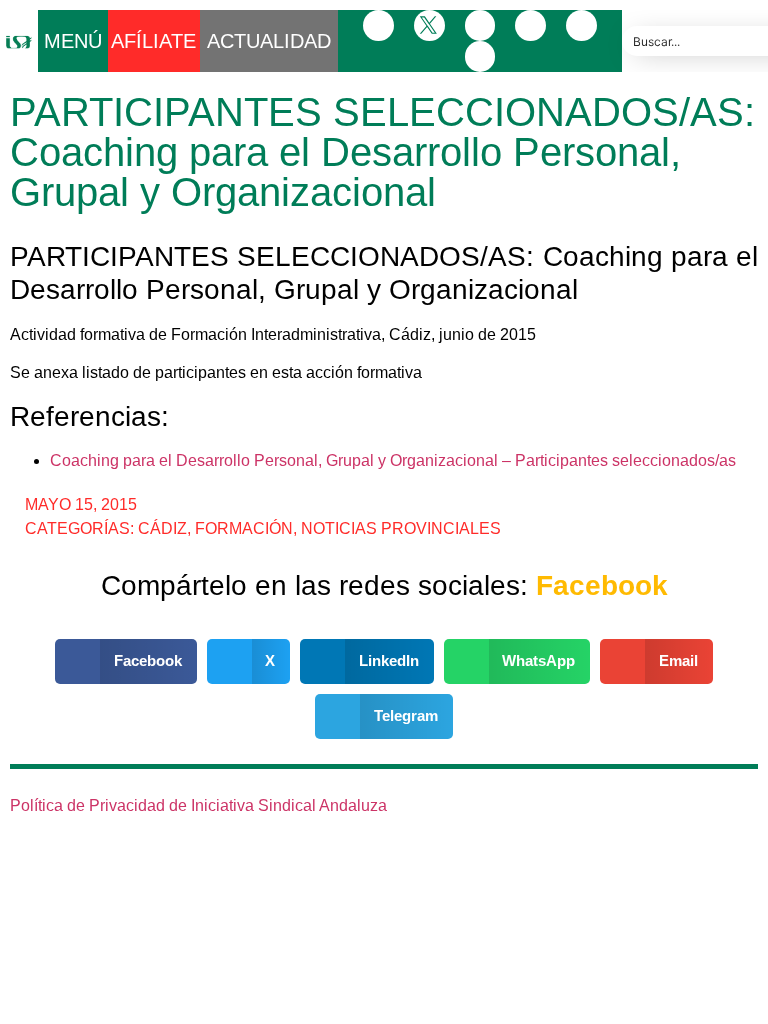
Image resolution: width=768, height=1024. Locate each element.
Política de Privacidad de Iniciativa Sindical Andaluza (198, 805)
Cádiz (162, 528)
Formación (244, 528)
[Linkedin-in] (530, 25)
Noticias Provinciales (401, 528)
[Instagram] (480, 25)
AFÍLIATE (153, 41)
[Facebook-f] (378, 25)
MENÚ (73, 41)
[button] (126, 661)
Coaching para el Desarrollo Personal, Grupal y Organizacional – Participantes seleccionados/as (393, 460)
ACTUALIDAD (269, 41)
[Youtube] (581, 25)
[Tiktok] (480, 56)
